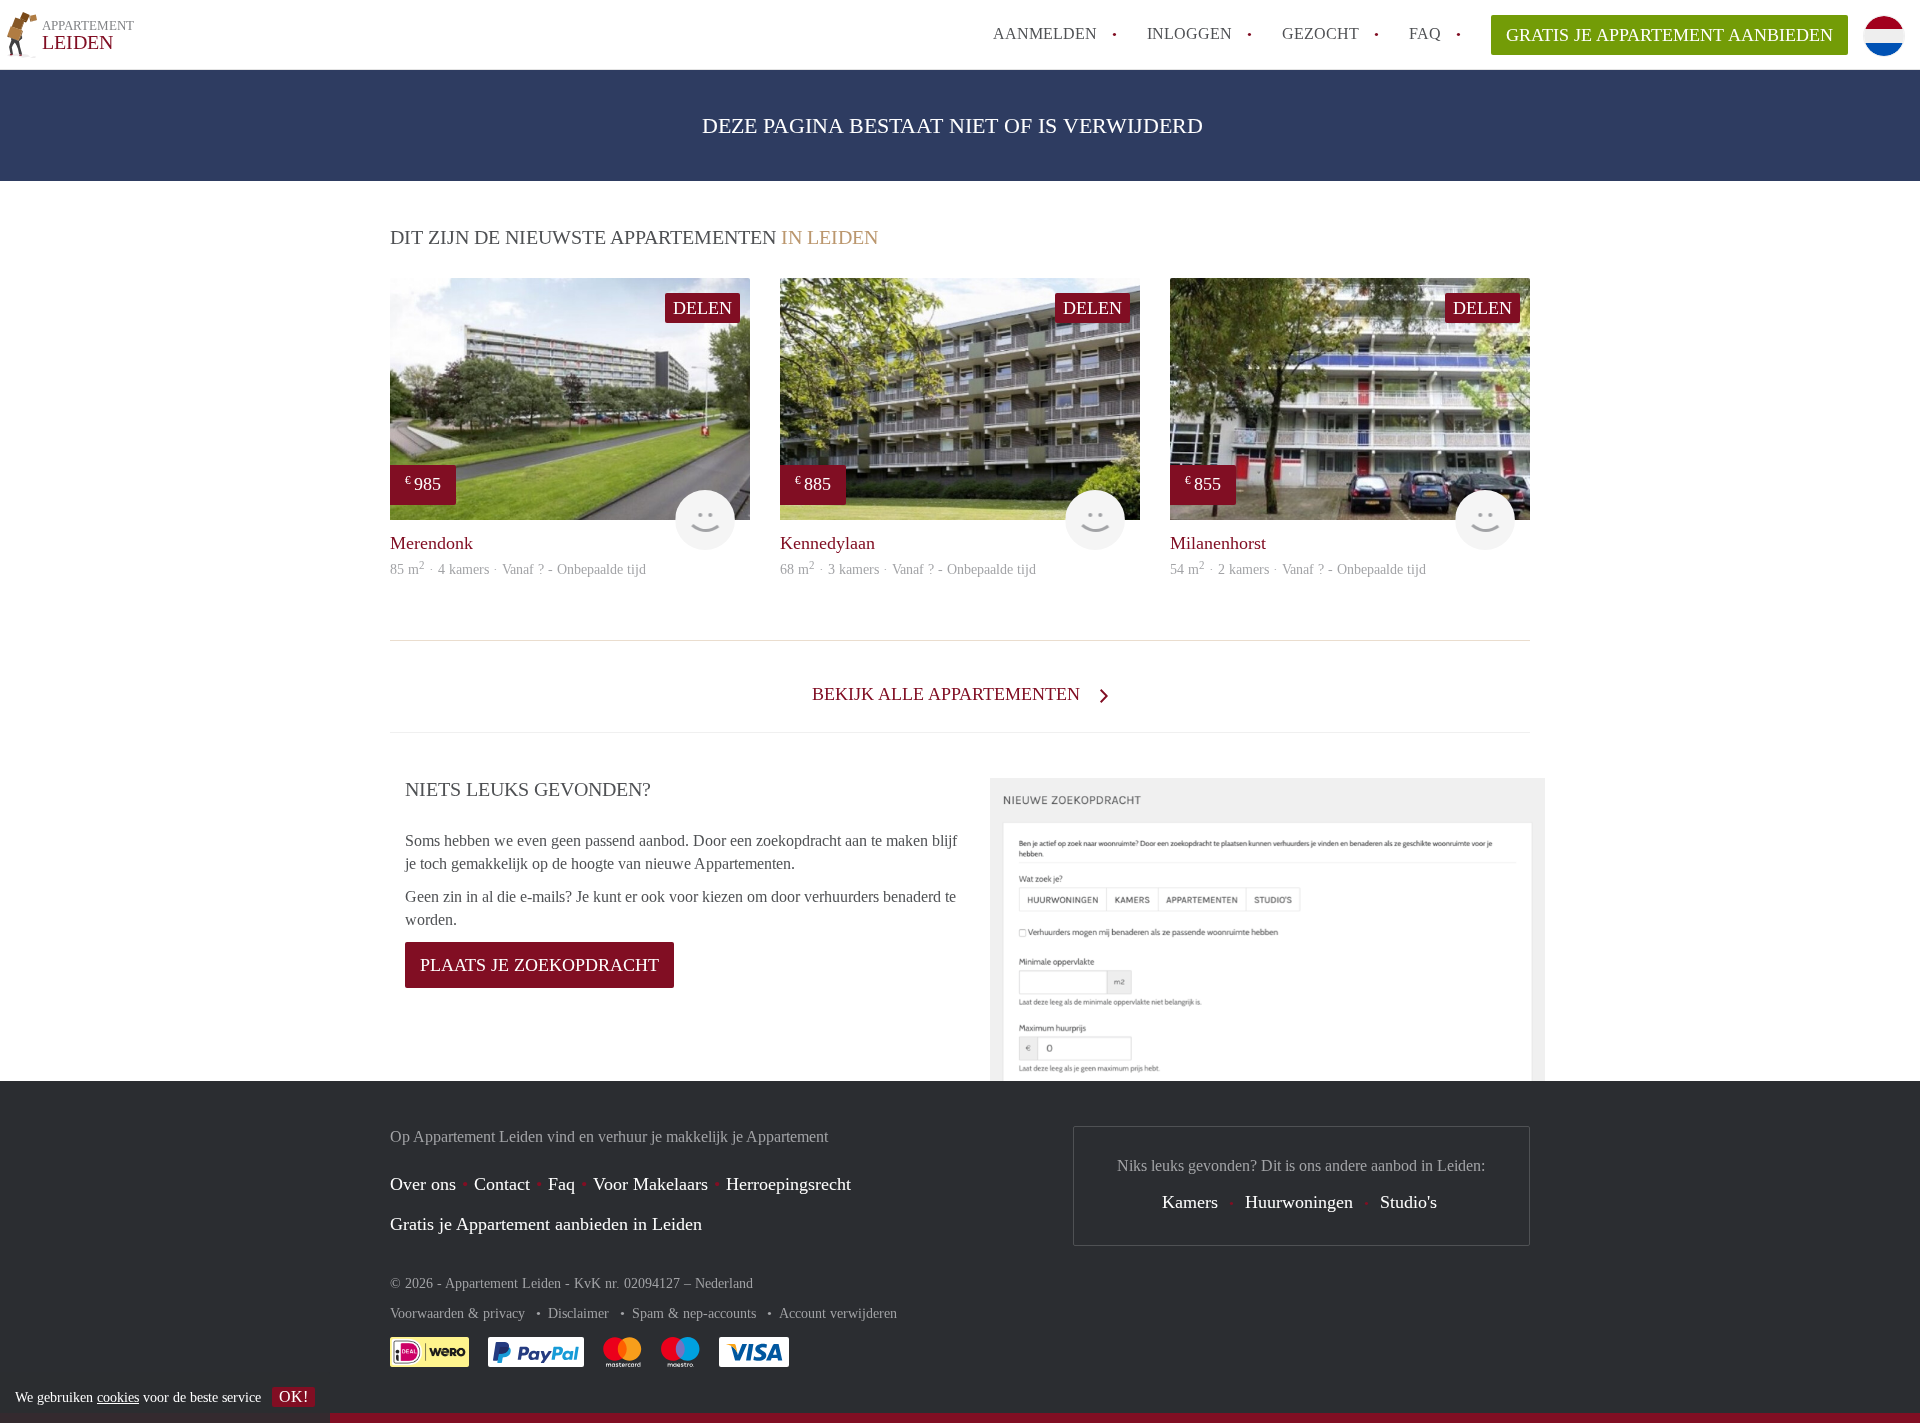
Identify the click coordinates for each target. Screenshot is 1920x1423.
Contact (502, 1184)
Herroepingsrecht (788, 1184)
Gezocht (1320, 33)
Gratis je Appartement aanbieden (1669, 35)
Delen (702, 308)
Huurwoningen (1299, 1202)
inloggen (1189, 33)
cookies (118, 1397)
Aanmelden (1045, 33)
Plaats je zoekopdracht (539, 965)
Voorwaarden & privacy (459, 1313)
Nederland (724, 1283)
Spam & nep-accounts (696, 1313)
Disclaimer (580, 1313)
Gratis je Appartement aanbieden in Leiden (546, 1224)
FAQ (1425, 33)
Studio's (1408, 1202)
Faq (561, 1184)
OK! (293, 1396)
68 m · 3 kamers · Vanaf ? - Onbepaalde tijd (908, 569)
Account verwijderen (838, 1313)
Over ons (423, 1184)
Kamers (1190, 1202)
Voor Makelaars (650, 1184)
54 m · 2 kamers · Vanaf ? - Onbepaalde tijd (1298, 569)
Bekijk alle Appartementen (948, 694)
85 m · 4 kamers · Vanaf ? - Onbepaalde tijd (518, 569)
